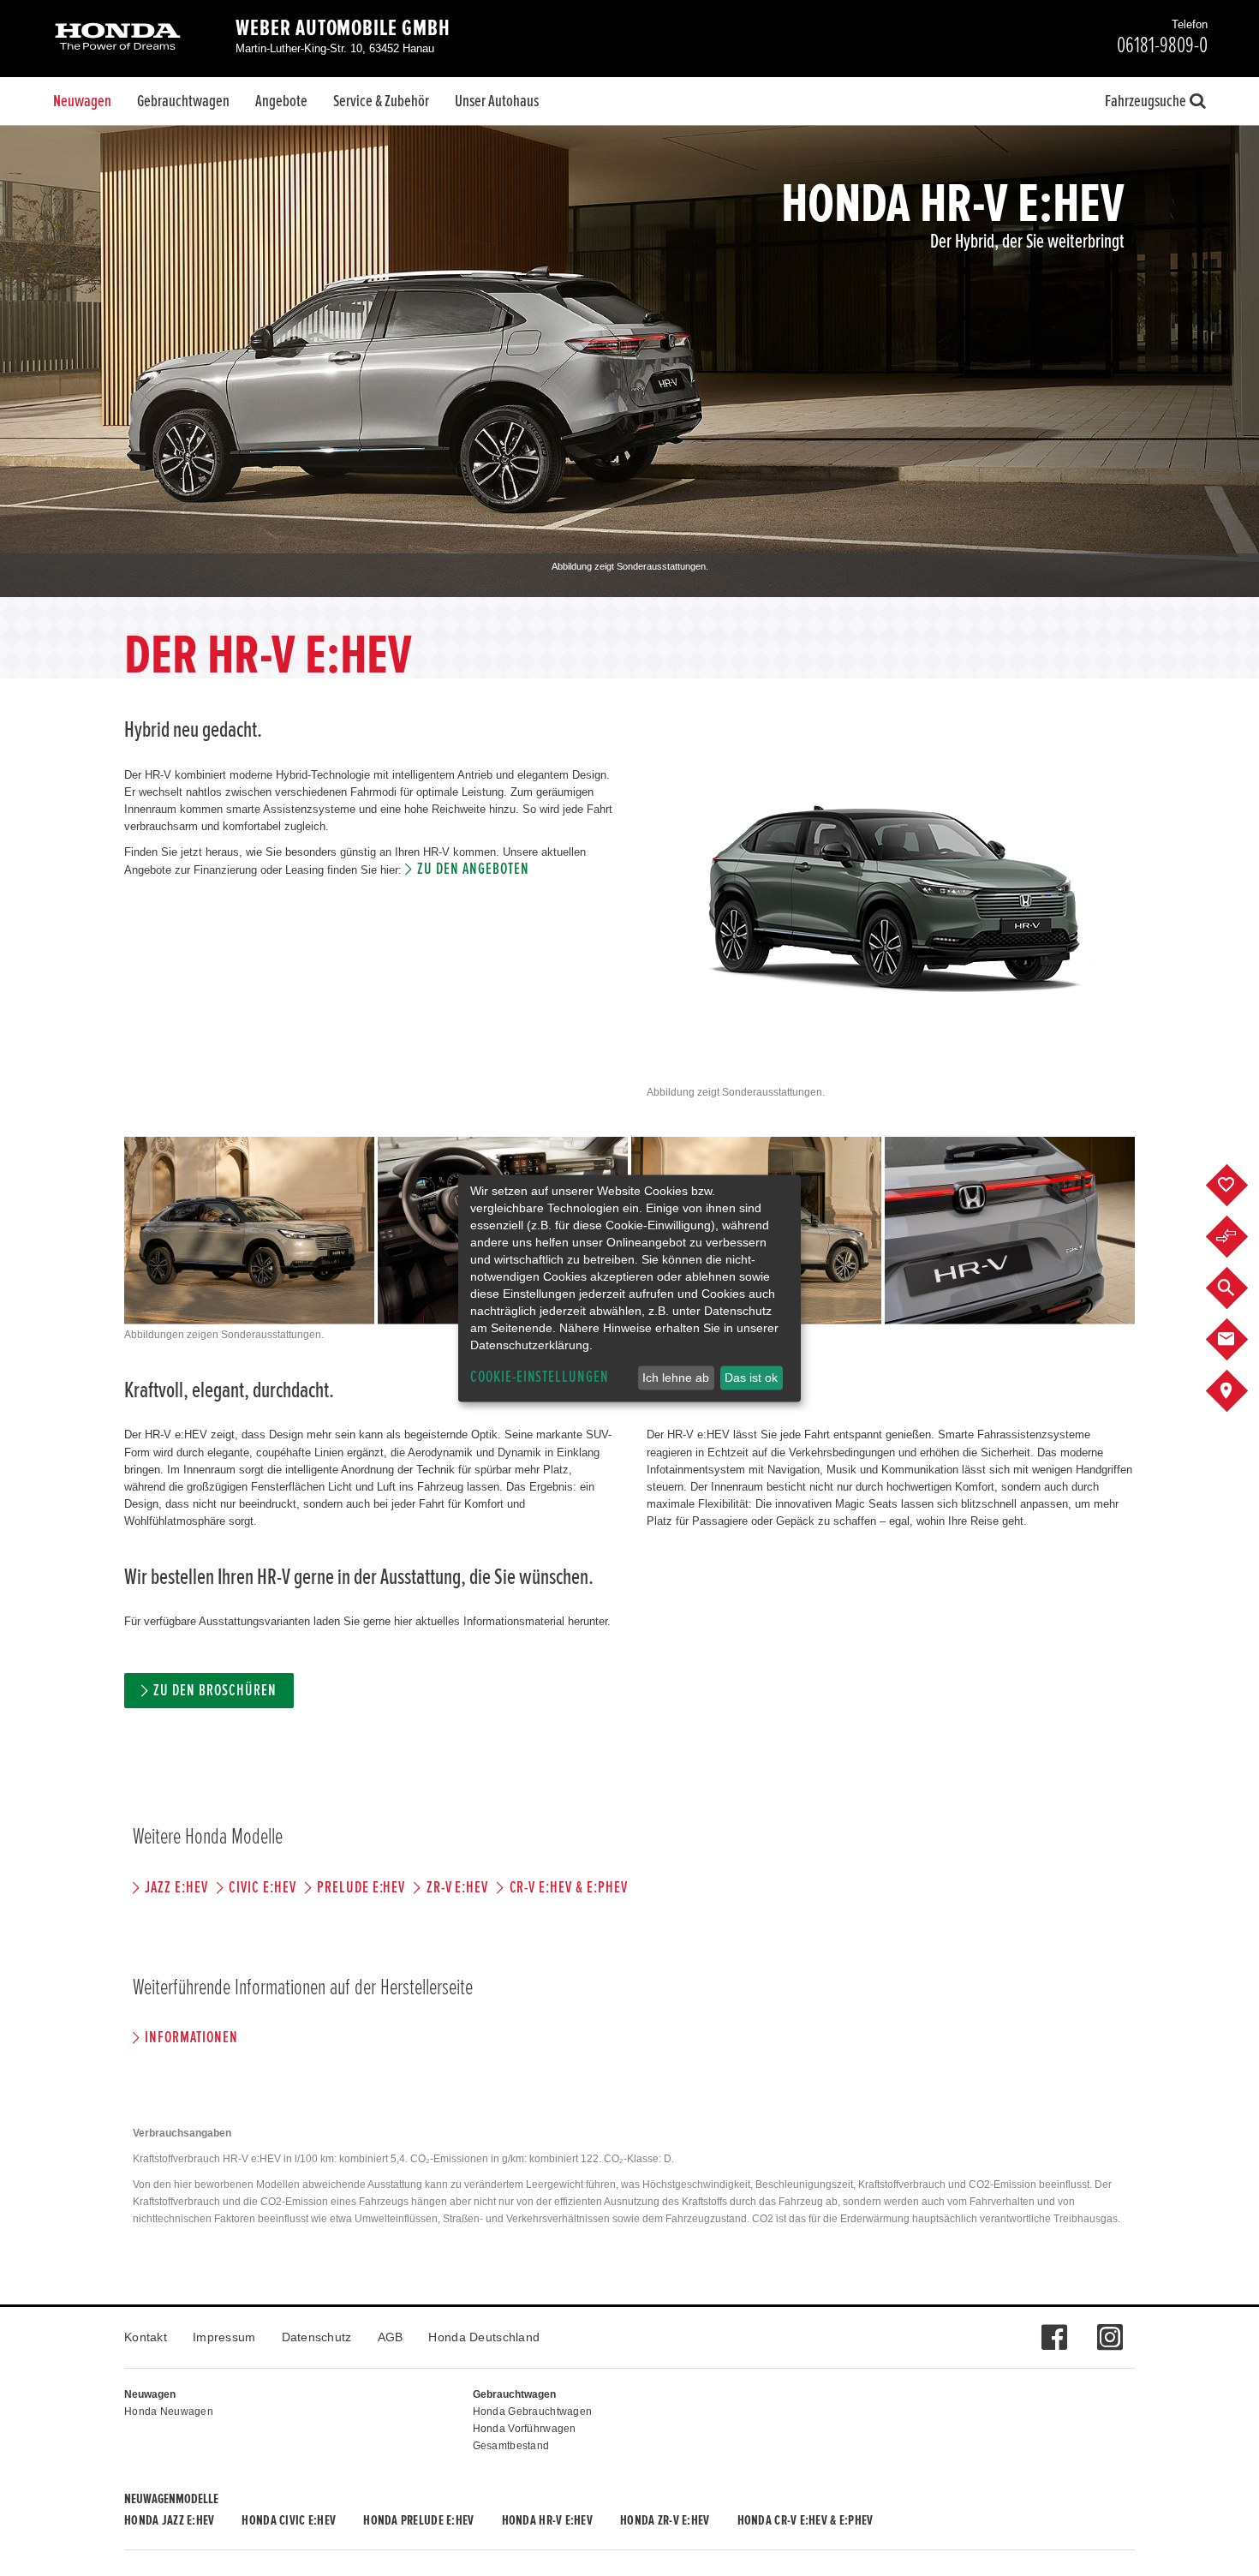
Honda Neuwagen (169, 2412)
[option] (629, 361)
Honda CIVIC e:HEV (289, 2520)
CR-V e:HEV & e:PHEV (568, 1888)
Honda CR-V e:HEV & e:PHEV (806, 2520)
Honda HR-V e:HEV (547, 2520)
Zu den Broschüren (215, 1691)
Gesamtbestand (511, 2446)
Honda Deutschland (484, 2337)
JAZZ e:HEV (176, 1888)
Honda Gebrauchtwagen (533, 2412)
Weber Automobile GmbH (343, 28)
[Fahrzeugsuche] (1240, 1288)
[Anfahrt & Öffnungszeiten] (1240, 1391)
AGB (391, 2337)
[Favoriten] (1240, 1186)
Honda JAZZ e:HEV (169, 2520)
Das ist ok (751, 1378)
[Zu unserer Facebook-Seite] (1054, 2328)
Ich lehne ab (676, 1378)
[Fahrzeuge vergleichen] (1240, 1237)
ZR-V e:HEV (457, 1888)
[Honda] (118, 38)
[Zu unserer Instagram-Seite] (1110, 2328)
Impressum (224, 2337)
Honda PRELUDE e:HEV (418, 2520)
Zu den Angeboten (473, 869)
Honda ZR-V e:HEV (665, 2520)
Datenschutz (317, 2337)
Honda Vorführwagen (525, 2429)
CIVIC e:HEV (262, 1888)
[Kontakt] (1240, 1340)
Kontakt (146, 2337)
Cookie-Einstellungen (540, 1377)
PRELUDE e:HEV (361, 1888)
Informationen (191, 2038)
